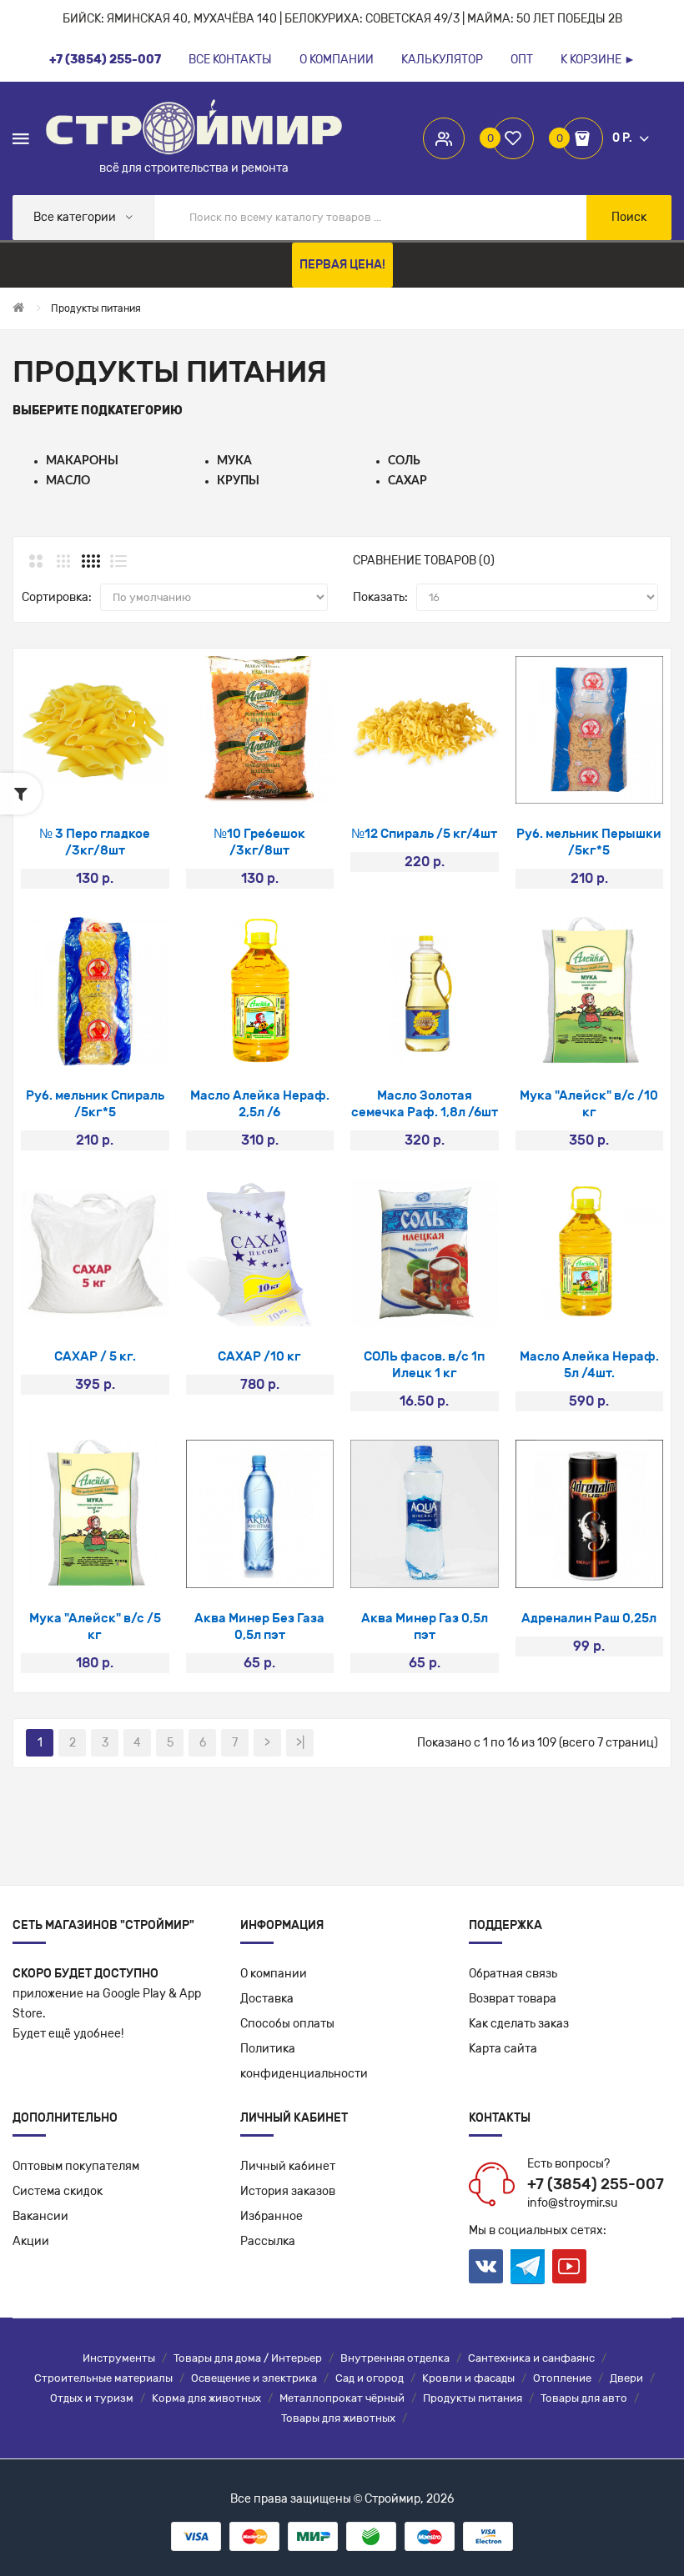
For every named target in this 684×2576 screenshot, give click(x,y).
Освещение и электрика (254, 2378)
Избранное (272, 2216)
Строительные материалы (103, 2378)
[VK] (486, 2266)
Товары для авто (584, 2398)
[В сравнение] (139, 782)
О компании (274, 1974)
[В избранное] (95, 782)
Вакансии (40, 2216)
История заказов (288, 2191)
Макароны (82, 461)
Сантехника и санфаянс (531, 2358)
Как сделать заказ (519, 2024)
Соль (404, 461)
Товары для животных (338, 2418)
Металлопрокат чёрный (342, 2398)
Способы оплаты (287, 2024)
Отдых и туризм (92, 2398)
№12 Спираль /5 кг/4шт (424, 834)
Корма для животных (206, 2398)
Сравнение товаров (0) (424, 561)
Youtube (569, 2266)
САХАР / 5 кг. (95, 1356)
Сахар (407, 481)
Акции (31, 2241)
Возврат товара (513, 1999)
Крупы (238, 481)
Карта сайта (503, 2049)
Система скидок (58, 2191)
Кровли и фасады (468, 2378)
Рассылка (268, 2241)
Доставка (267, 1999)
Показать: (380, 597)
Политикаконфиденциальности (304, 2061)
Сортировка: (57, 597)
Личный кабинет (288, 2166)
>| (300, 1743)
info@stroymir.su (572, 2203)
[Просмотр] (50, 782)
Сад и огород (370, 2378)
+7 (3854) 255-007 (596, 2184)
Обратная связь (513, 1974)
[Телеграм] (528, 2267)
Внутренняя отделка (395, 2358)
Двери (626, 2378)
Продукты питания (473, 2398)
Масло (68, 481)
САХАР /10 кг (259, 1356)
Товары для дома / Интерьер (248, 2358)
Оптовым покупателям (76, 2166)
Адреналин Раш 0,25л (589, 1618)
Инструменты (119, 2358)
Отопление (562, 2378)
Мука (234, 461)
